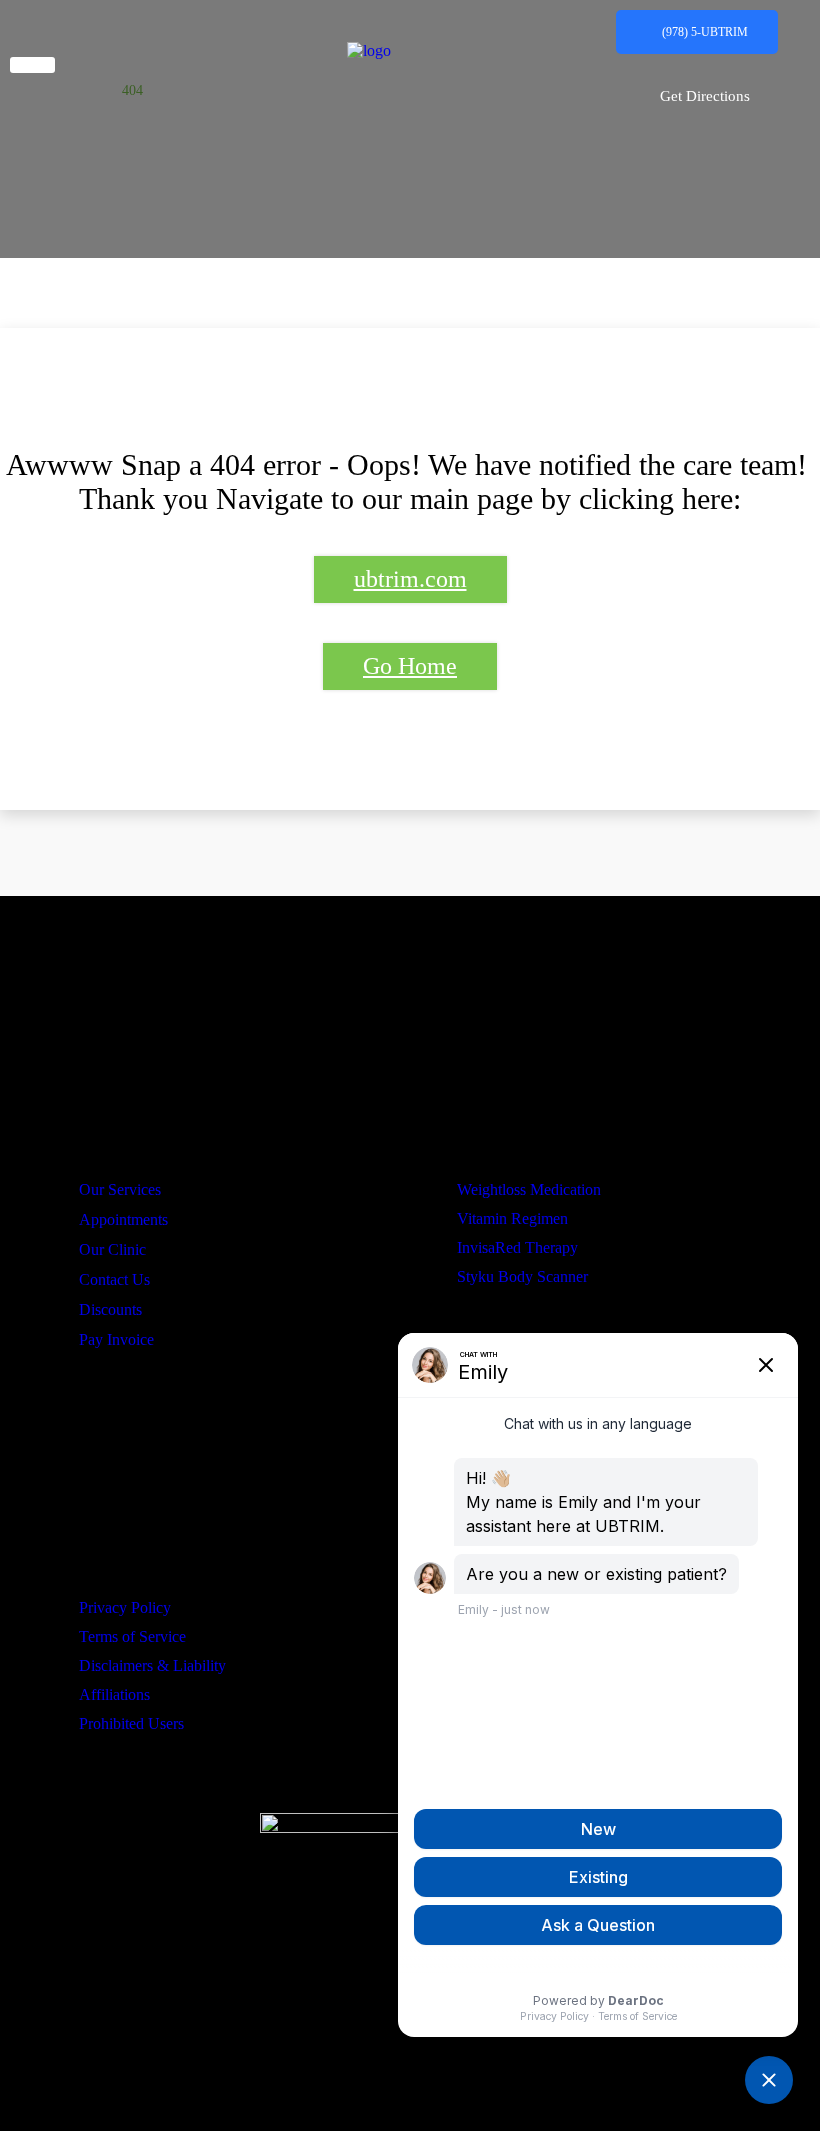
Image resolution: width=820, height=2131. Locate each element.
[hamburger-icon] (32, 65)
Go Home (410, 666)
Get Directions (705, 96)
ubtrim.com (410, 579)
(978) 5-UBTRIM (705, 32)
